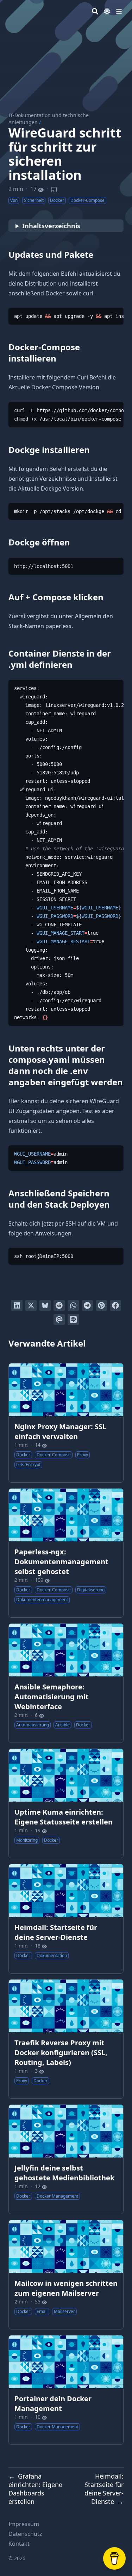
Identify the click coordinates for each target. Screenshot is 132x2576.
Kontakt (19, 2544)
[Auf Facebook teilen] (115, 1305)
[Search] (95, 11)
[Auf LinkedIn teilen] (17, 1305)
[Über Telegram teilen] (87, 1305)
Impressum (24, 2524)
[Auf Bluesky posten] (45, 1305)
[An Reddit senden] (59, 1305)
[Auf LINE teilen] (73, 1319)
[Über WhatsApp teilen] (73, 1305)
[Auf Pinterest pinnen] (101, 1305)
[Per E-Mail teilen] (59, 1319)
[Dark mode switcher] (107, 11)
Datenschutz (25, 2534)
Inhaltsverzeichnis (51, 226)
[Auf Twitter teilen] (31, 1305)
